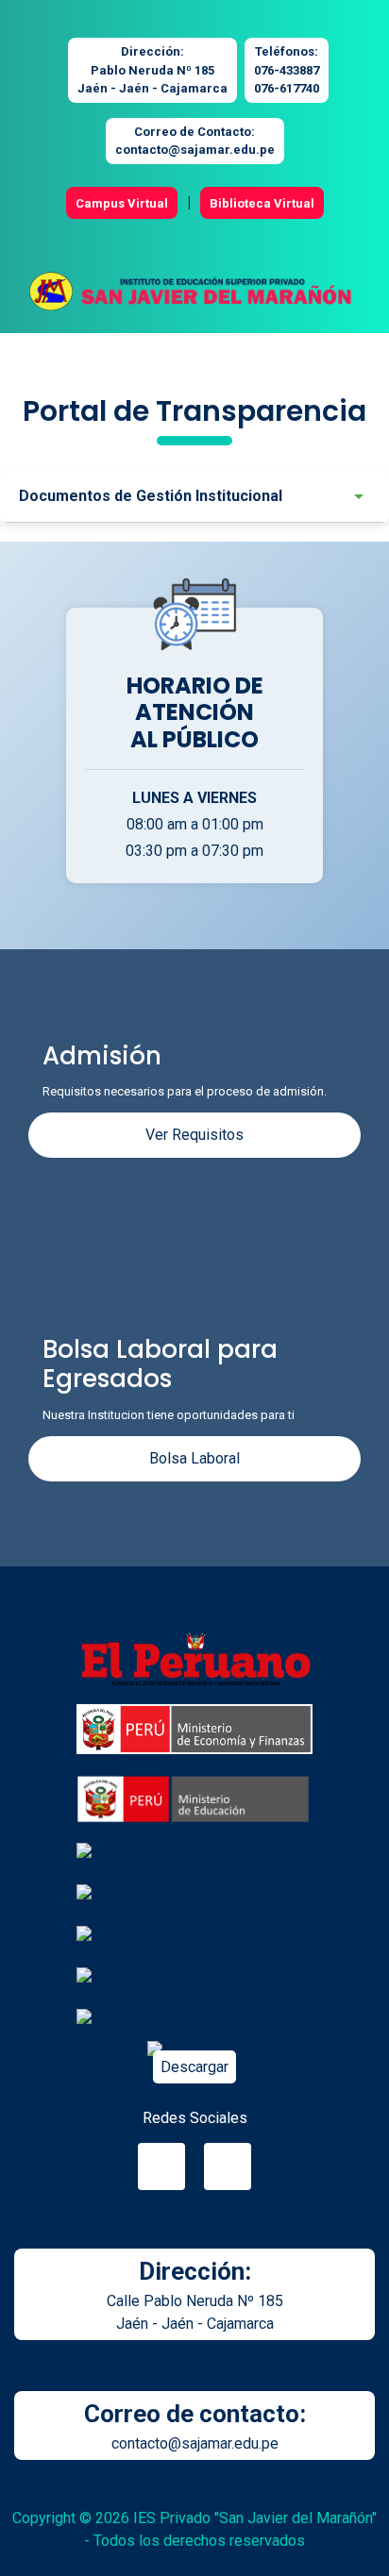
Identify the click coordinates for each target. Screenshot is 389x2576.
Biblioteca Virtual (262, 203)
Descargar (194, 2067)
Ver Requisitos (194, 1135)
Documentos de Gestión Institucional (151, 496)
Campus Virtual (122, 203)
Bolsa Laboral (194, 1458)
